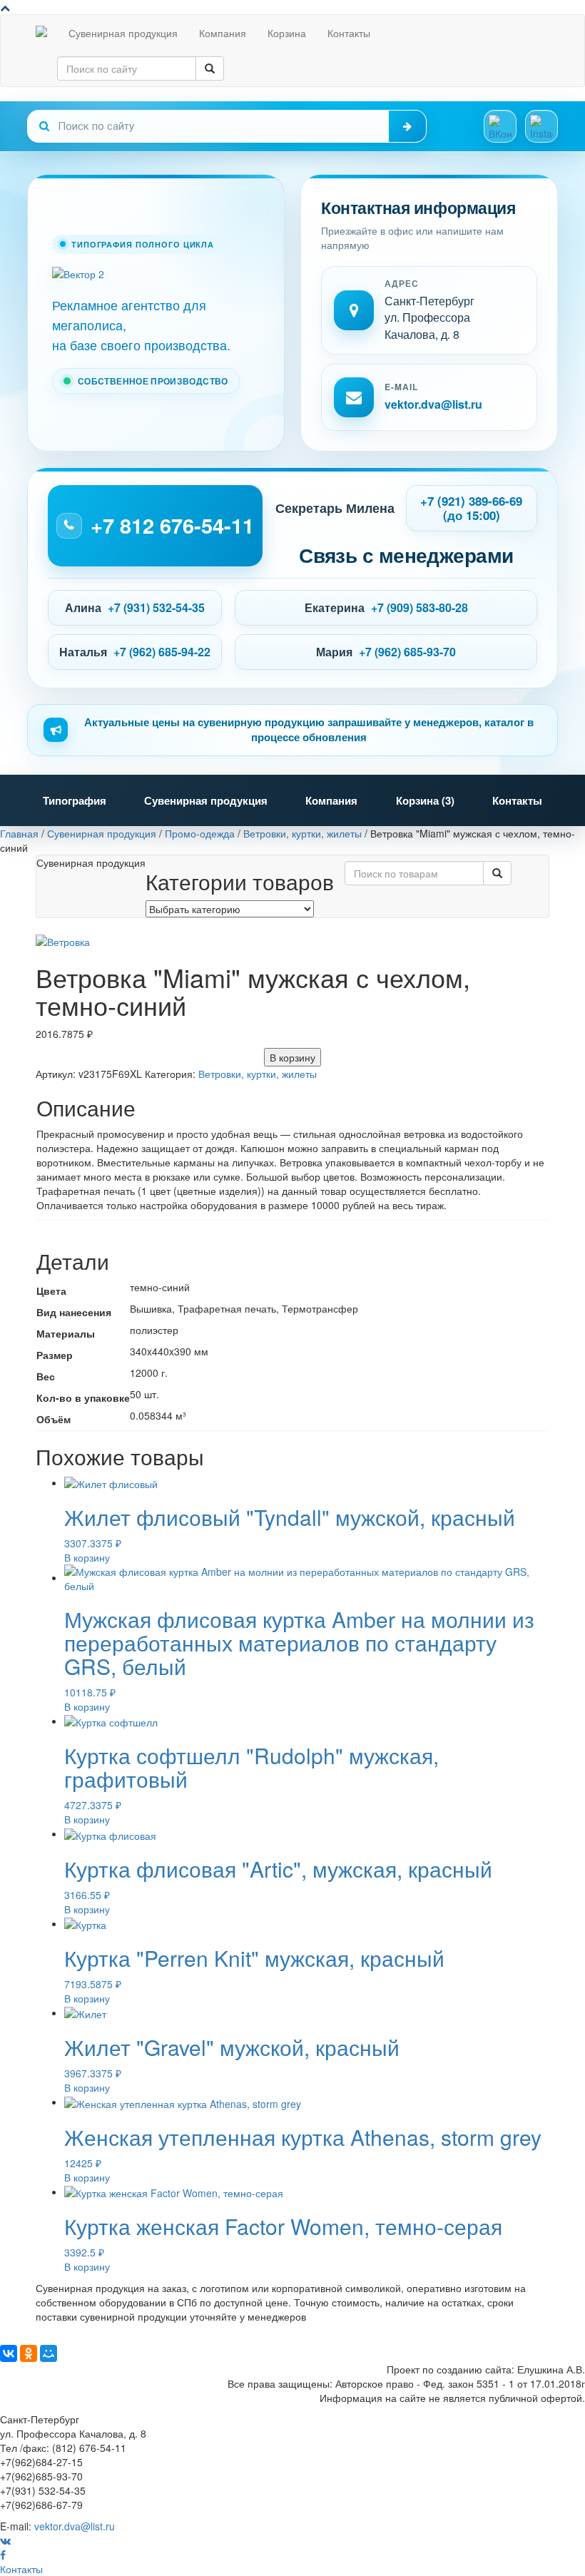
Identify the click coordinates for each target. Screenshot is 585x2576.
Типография (75, 800)
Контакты (349, 33)
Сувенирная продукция (123, 33)
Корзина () (425, 800)
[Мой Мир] (49, 2353)
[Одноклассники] (29, 2353)
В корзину (292, 1057)
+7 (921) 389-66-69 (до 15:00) (471, 508)
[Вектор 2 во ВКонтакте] (500, 126)
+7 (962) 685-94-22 (162, 652)
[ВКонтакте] (9, 2353)
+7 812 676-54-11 (172, 525)
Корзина (287, 33)
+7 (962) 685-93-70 (407, 652)
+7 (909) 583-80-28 (419, 607)
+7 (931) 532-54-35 (156, 607)
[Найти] (407, 126)
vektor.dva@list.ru (433, 404)
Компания (223, 33)
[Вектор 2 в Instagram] (541, 126)
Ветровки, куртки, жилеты (258, 1074)
